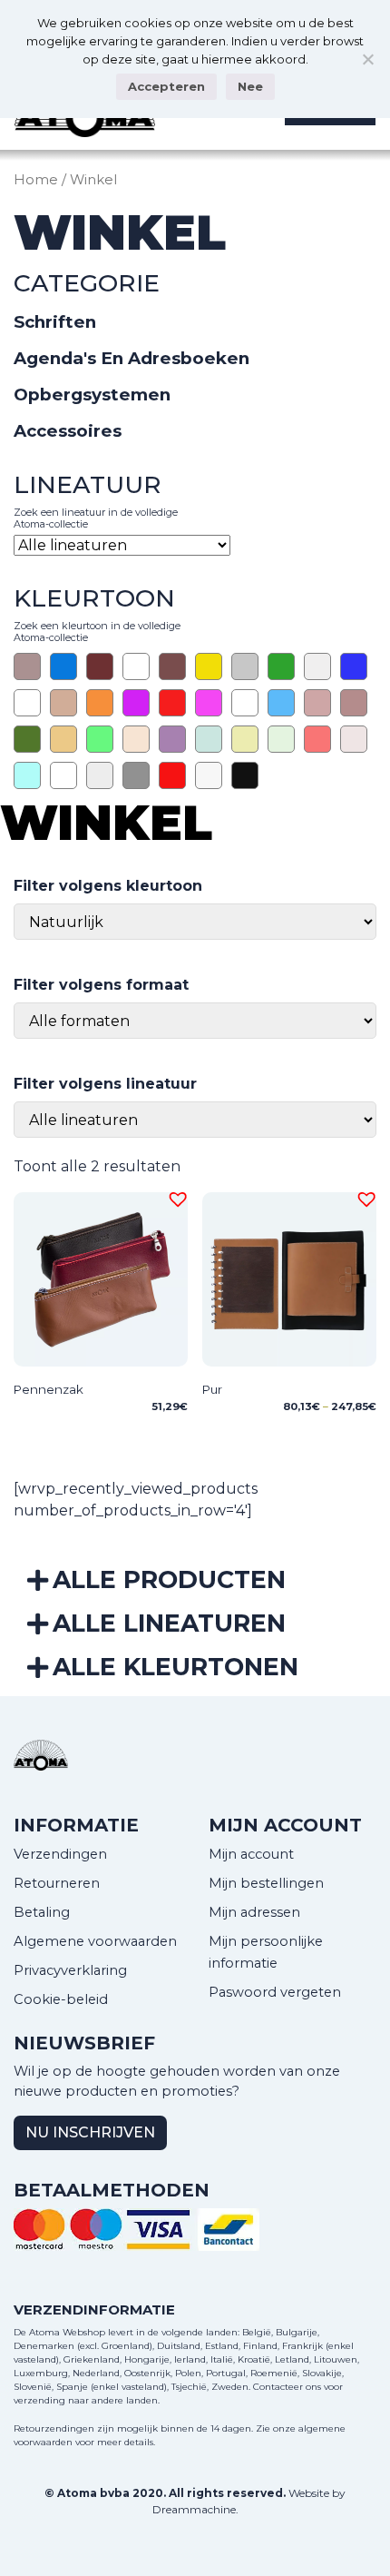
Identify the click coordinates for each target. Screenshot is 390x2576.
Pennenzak (49, 1389)
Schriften (55, 322)
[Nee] (367, 59)
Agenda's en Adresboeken (132, 358)
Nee (250, 86)
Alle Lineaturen (169, 1623)
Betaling (42, 1912)
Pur (212, 1389)
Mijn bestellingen (266, 1883)
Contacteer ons (287, 2387)
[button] (175, 1197)
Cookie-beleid (61, 1999)
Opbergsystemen (92, 395)
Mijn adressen (254, 1912)
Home (36, 180)
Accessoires (68, 431)
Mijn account (251, 1854)
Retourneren (57, 1883)
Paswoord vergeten (275, 1992)
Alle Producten (169, 1579)
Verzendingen (60, 1854)
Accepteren (166, 86)
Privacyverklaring (70, 1970)
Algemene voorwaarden (95, 1941)
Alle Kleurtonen (175, 1667)
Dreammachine (194, 2509)
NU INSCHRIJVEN (90, 2132)
